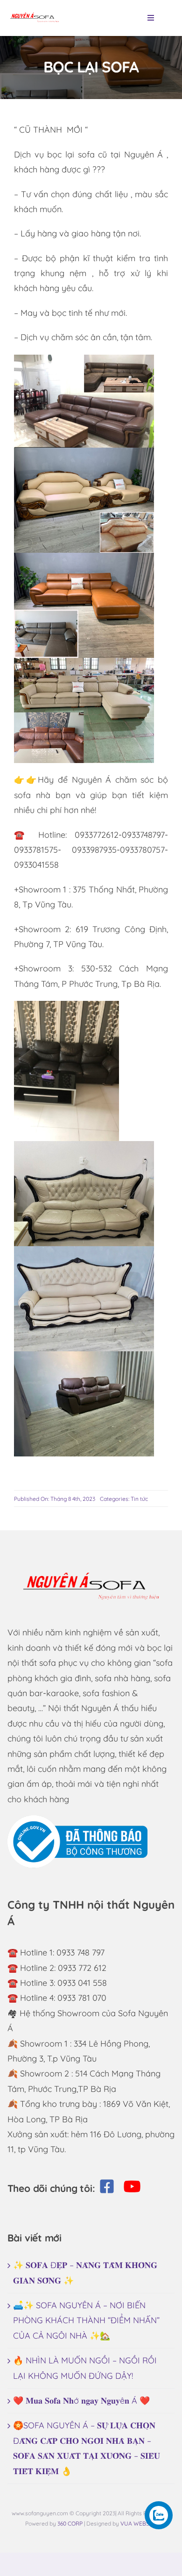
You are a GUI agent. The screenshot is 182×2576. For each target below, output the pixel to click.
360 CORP (70, 2523)
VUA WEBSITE (139, 2523)
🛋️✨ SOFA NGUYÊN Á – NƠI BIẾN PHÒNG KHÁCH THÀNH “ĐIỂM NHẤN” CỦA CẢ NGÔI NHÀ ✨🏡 (86, 2320)
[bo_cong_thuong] (77, 1819)
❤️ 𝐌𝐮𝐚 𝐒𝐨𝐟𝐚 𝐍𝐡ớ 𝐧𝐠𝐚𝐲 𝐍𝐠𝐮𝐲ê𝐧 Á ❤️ (81, 2401)
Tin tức (139, 1499)
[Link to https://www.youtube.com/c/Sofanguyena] (132, 2186)
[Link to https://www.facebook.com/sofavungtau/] (107, 2186)
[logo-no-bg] (35, 11)
